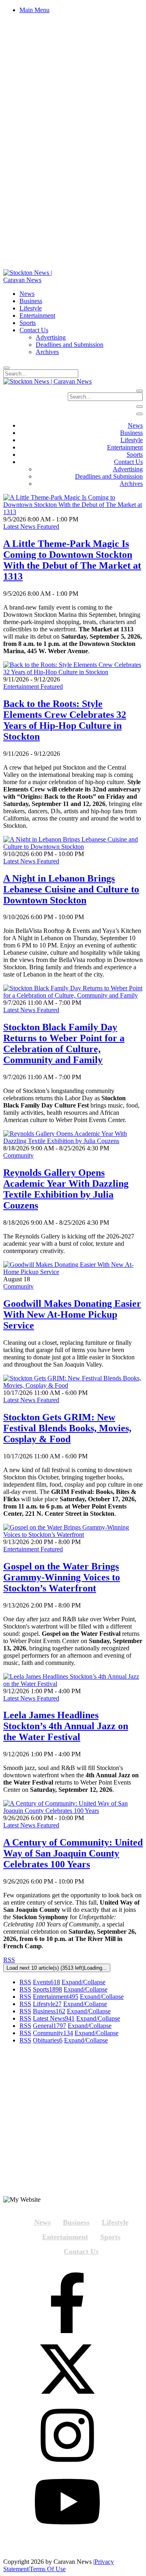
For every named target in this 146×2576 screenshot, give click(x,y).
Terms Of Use (48, 2569)
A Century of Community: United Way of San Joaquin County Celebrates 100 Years (73, 1853)
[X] (67, 2370)
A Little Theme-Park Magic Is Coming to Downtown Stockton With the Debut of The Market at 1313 (72, 560)
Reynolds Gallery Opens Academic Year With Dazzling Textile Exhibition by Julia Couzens (66, 1189)
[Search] (6, 368)
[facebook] (67, 2304)
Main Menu (34, 10)
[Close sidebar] (140, 414)
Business (49, 2011)
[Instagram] (67, 2436)
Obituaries (48, 2040)
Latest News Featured (31, 526)
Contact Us (81, 2251)
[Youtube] (67, 2502)
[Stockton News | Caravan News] (37, 280)
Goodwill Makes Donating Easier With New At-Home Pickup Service (72, 1314)
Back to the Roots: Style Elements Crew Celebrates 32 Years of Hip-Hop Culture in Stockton (65, 720)
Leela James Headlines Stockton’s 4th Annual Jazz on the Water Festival (66, 1726)
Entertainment (56, 1997)
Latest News (54, 2018)
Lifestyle (47, 2004)
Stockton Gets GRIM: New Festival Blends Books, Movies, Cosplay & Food (67, 1428)
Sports (47, 1989)
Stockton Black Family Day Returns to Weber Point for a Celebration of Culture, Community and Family (64, 1043)
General (49, 2026)
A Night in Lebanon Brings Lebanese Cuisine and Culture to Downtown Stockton (71, 889)
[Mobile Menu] (140, 407)
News (42, 2222)
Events (46, 1982)
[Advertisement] (73, 2123)
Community (18, 1155)
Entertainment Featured (33, 687)
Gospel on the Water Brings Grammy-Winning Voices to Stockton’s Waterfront (62, 1577)
